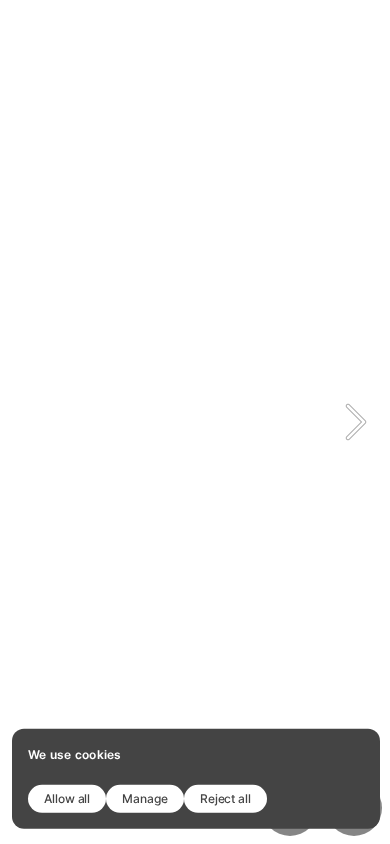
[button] (356, 422)
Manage (145, 797)
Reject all (225, 797)
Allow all (67, 797)
